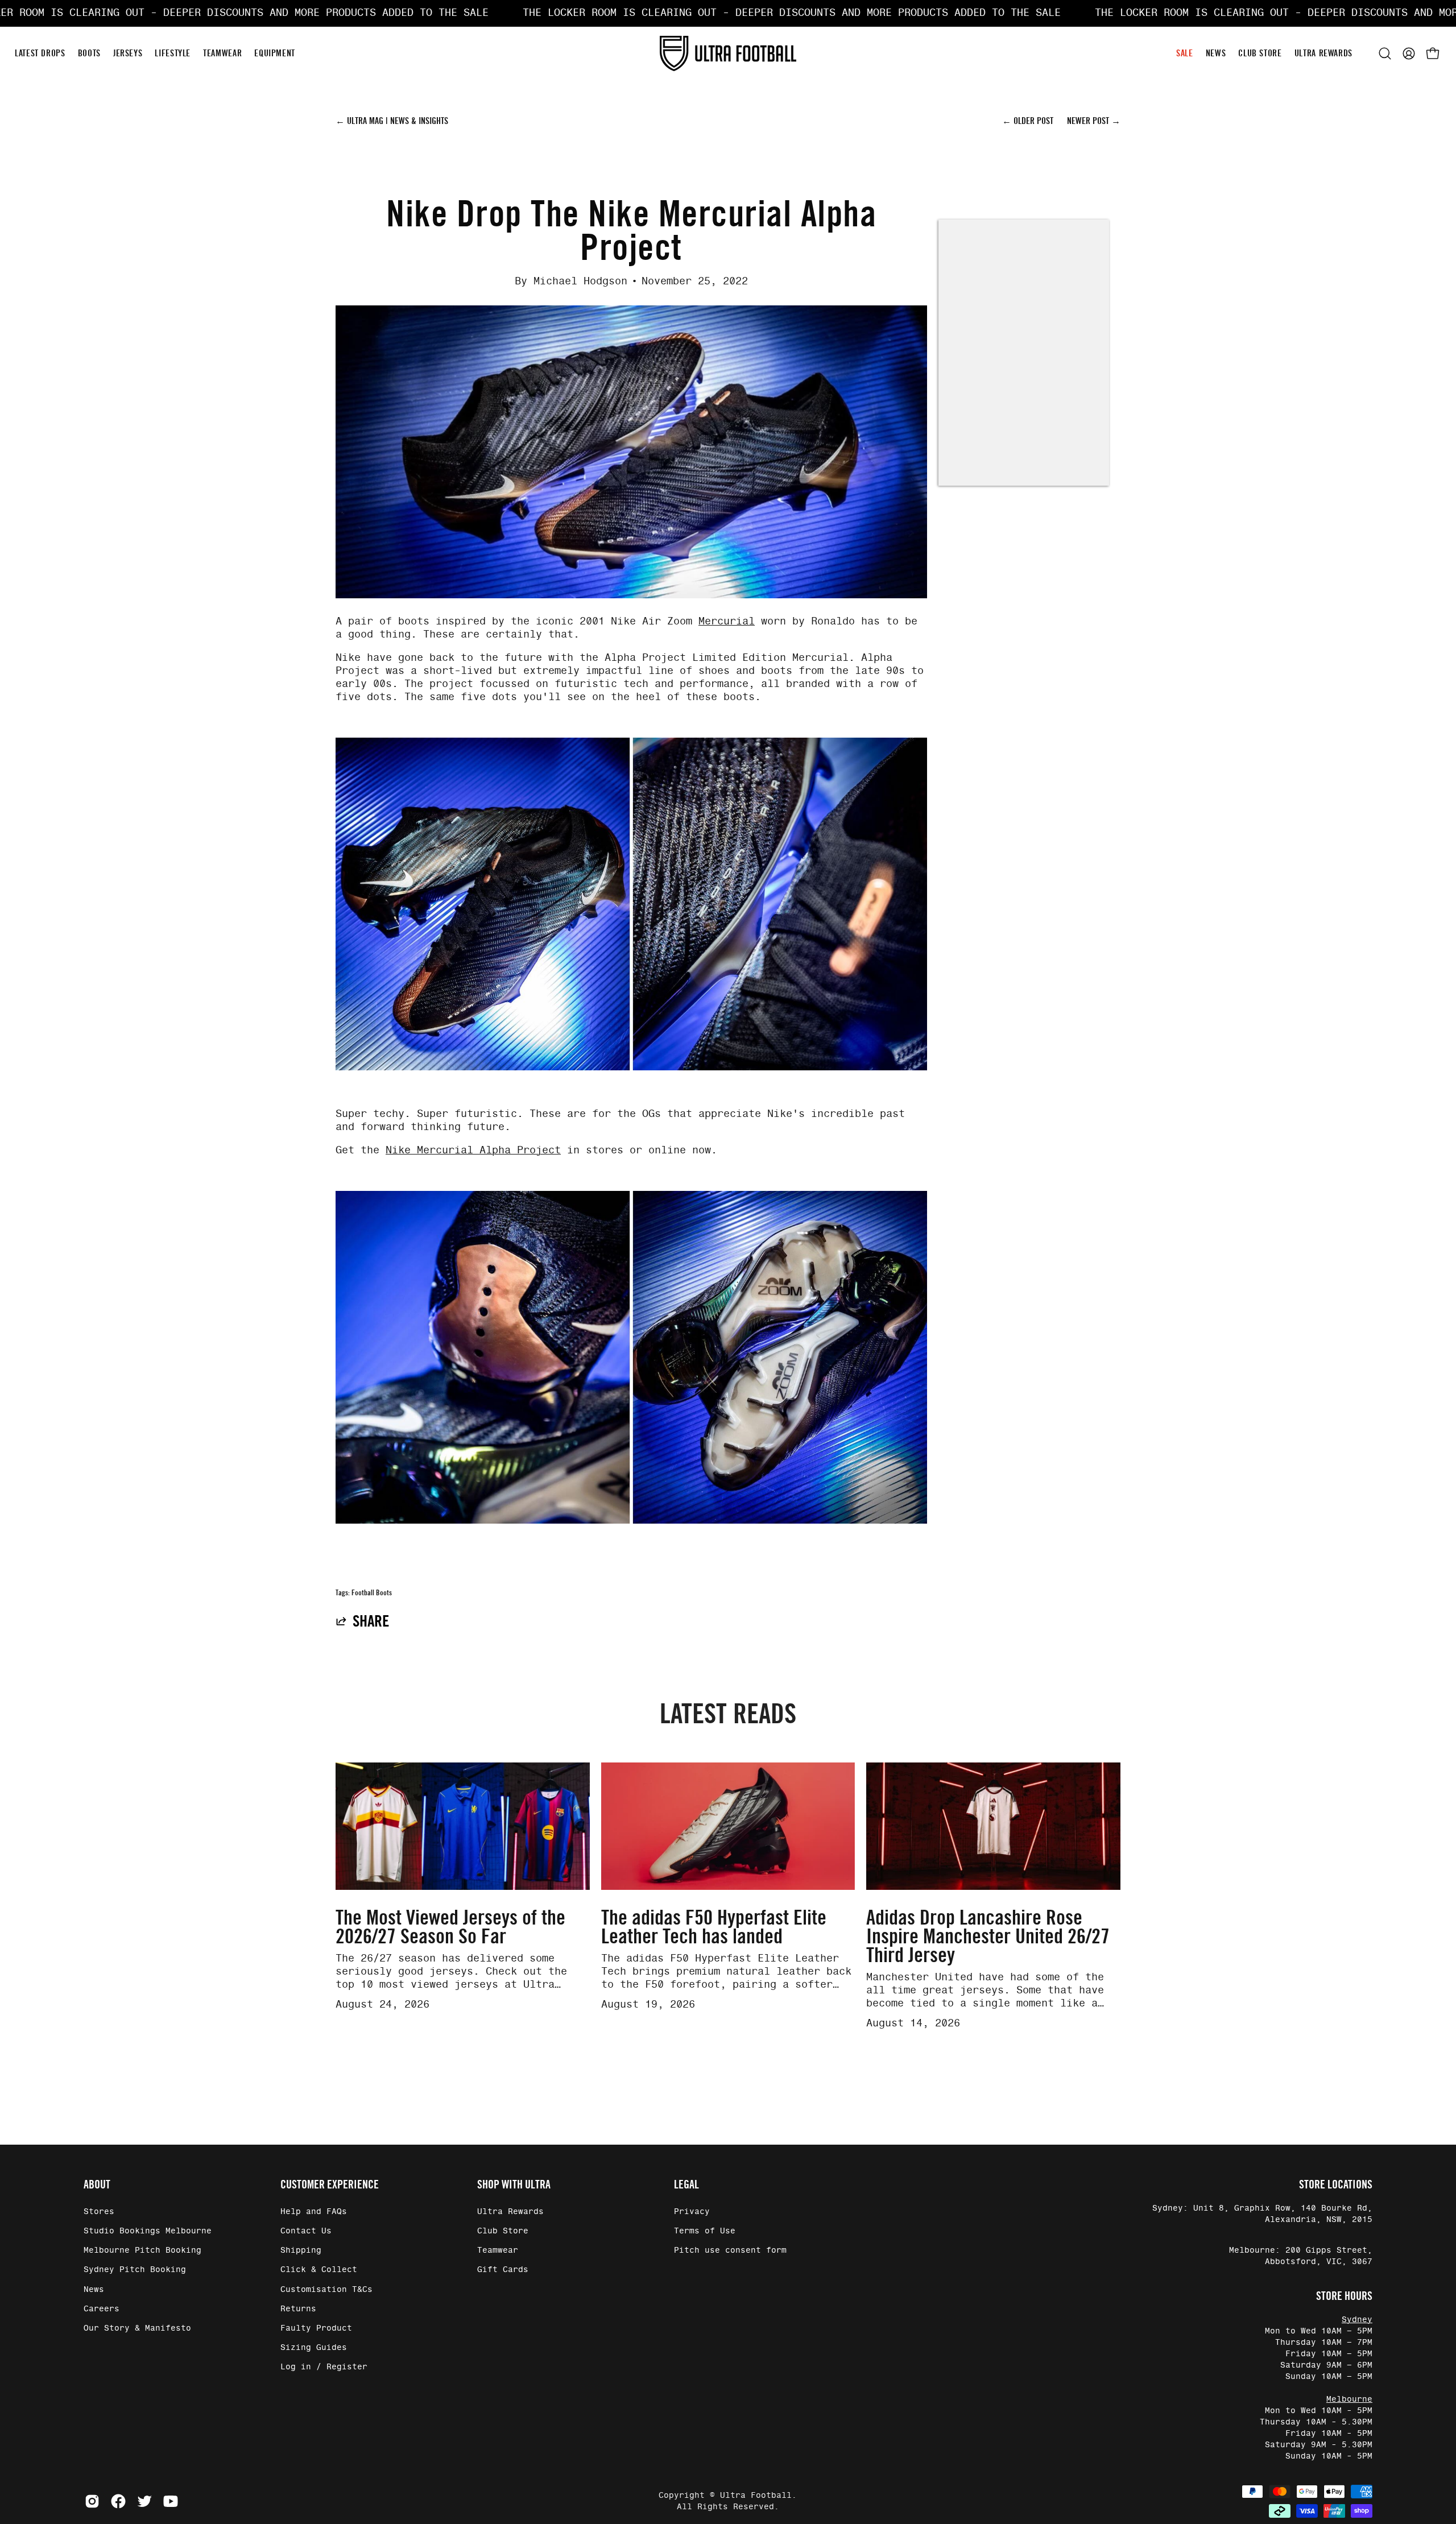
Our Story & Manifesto (137, 2328)
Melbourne (1349, 2399)
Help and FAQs (314, 2212)
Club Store (503, 2231)
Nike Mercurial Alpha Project (473, 1151)
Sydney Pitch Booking (135, 2270)
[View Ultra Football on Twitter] (144, 2501)
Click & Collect (319, 2270)
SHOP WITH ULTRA (514, 2184)
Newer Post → (1094, 121)
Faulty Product (316, 2328)
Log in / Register (324, 2367)
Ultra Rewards (510, 2212)
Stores (99, 2212)
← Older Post (1029, 121)
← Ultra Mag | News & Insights (392, 121)
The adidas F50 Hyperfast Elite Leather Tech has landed (714, 1927)
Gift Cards (503, 2270)
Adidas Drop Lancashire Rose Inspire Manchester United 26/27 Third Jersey (988, 1936)
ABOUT (97, 2184)
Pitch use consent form (730, 2250)
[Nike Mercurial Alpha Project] (631, 1067)
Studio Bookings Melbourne (148, 2231)
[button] (1385, 53)
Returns (298, 2309)
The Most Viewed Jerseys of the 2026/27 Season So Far (450, 1927)
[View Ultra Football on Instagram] (92, 2501)
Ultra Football (756, 2496)
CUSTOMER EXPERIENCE (330, 2184)
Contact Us (306, 2231)
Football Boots (372, 1593)
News (94, 2290)
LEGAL (686, 2184)
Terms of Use (705, 2231)
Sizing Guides (314, 2348)
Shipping (301, 2250)
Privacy (692, 2212)
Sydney (1357, 2320)
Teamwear (498, 2250)
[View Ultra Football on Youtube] (171, 2501)
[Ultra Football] (728, 53)
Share (371, 1621)
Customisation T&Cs (326, 2290)
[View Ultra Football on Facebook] (118, 2501)
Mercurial (727, 622)
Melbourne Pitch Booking (142, 2250)
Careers (102, 2309)
